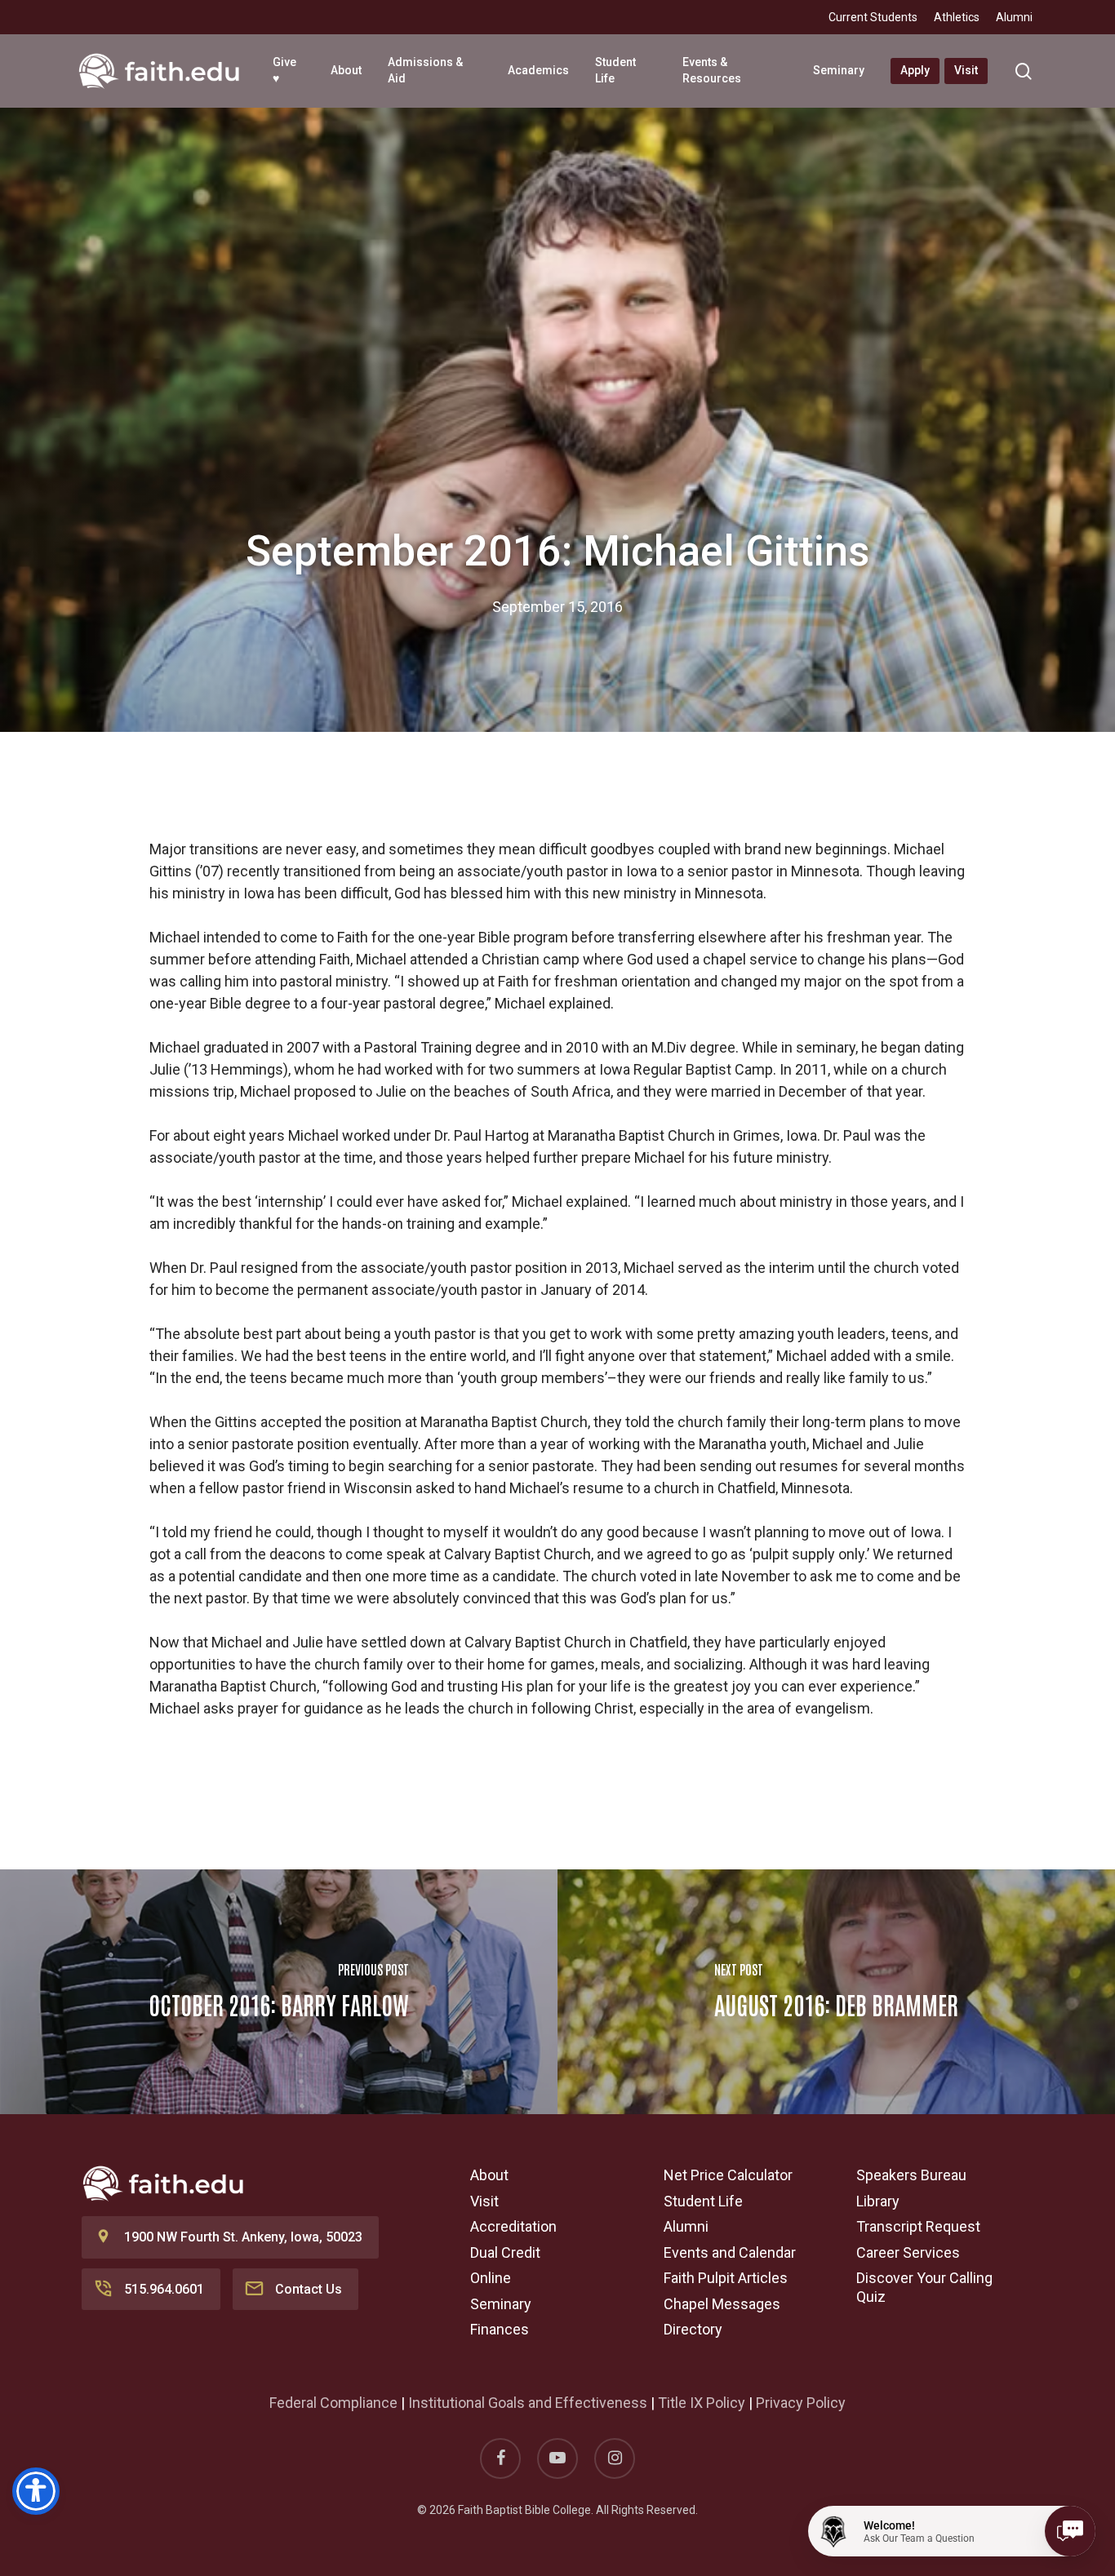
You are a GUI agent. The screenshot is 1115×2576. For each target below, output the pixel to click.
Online (491, 2278)
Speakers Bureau (911, 2175)
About (489, 2175)
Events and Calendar (730, 2252)
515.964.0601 (164, 2289)
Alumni (686, 2226)
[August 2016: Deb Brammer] (836, 1992)
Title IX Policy (702, 2403)
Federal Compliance (333, 2403)
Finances (500, 2329)
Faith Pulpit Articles (726, 2278)
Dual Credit (505, 2252)
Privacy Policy (801, 2403)
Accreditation (513, 2226)
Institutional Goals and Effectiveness (528, 2403)
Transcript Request (918, 2226)
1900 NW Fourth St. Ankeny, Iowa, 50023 (243, 2237)
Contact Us (309, 2289)
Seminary (501, 2304)
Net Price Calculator (728, 2175)
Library (878, 2201)
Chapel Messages (722, 2304)
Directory (693, 2329)
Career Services (908, 2252)
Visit (484, 2201)
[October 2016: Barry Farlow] (279, 1992)
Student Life (703, 2201)
